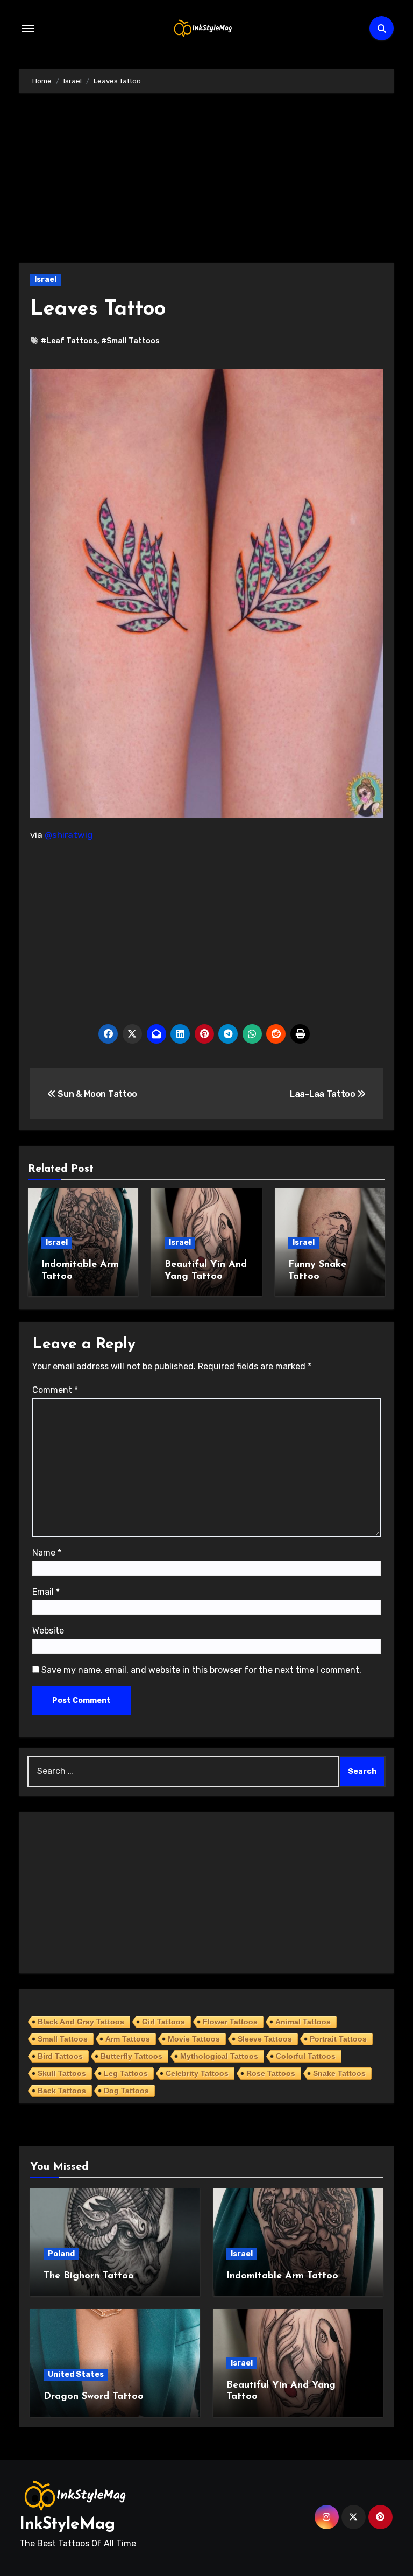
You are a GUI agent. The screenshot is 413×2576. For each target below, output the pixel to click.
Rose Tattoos (271, 2073)
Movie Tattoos (194, 2039)
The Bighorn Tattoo (89, 2276)
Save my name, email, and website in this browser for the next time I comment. (201, 1670)
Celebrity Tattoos (197, 2073)
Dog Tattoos (126, 2091)
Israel (45, 280)
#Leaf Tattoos (69, 341)
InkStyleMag (67, 2525)
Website (48, 1631)
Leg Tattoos (126, 2073)
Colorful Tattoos (306, 2056)
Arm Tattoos (128, 2039)
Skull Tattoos (62, 2073)
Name (47, 1553)
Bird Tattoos (60, 2056)
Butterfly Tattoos (131, 2056)
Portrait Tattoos (338, 2039)
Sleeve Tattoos (265, 2039)
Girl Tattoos (163, 2022)
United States (76, 2374)
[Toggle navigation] (28, 29)
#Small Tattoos (130, 341)
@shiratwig (69, 835)
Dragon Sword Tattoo (94, 2397)
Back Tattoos (62, 2091)
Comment (55, 1390)
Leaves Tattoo (98, 310)
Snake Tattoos (339, 2073)
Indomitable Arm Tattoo (282, 2276)
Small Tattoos (63, 2039)
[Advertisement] (208, 183)
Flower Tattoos (230, 2022)
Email (46, 1592)
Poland (61, 2254)
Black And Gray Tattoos (81, 2022)
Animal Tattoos (303, 2022)
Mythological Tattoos (219, 2056)
